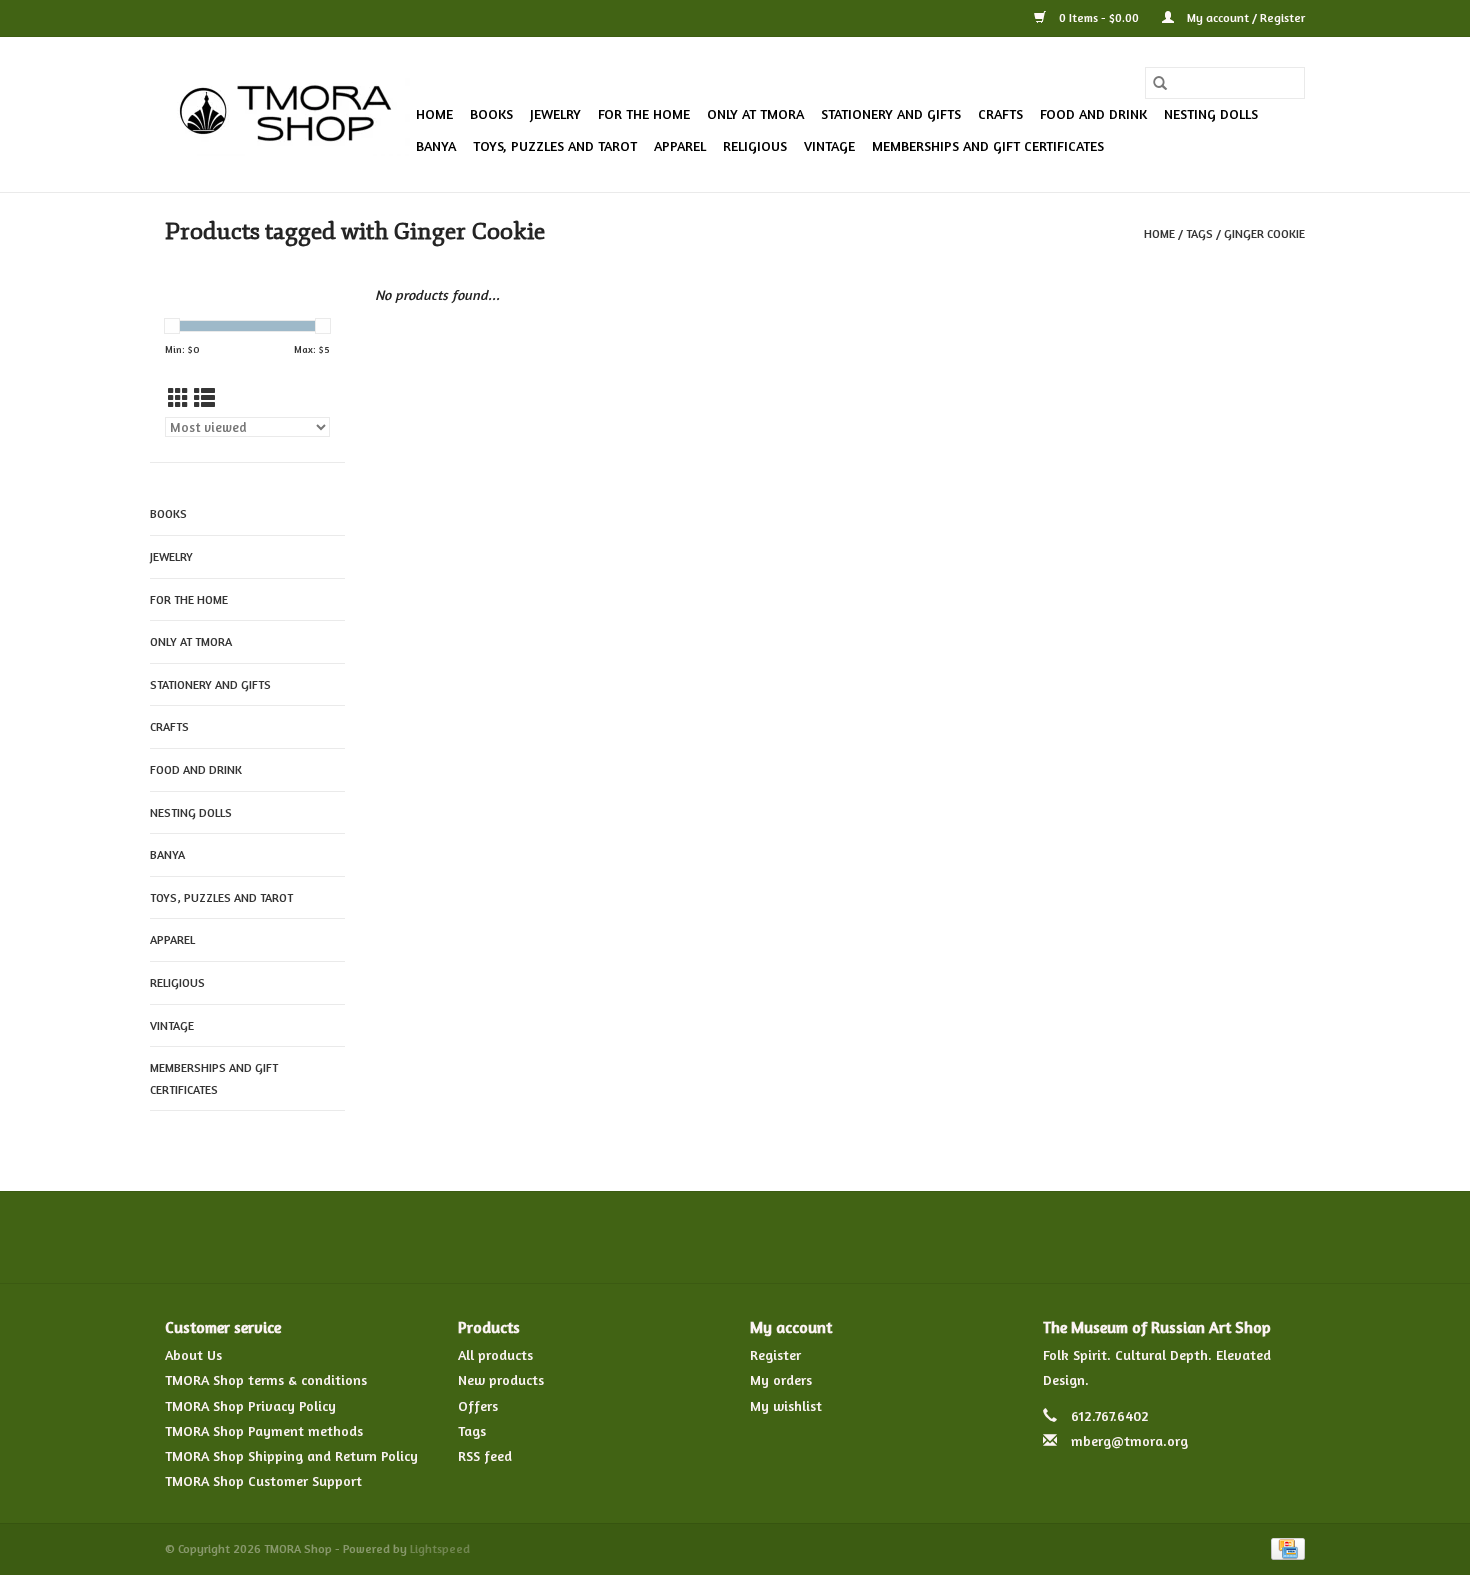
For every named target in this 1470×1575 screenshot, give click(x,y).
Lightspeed (440, 1548)
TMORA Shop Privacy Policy (250, 1405)
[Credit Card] (1284, 1547)
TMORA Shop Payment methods (264, 1430)
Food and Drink (1093, 113)
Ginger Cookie (1264, 233)
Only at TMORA (755, 113)
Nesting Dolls (1211, 113)
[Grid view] (178, 398)
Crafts (1000, 113)
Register (775, 1354)
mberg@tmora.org (1129, 1440)
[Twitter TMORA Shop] (663, 1237)
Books (491, 113)
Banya (436, 145)
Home (434, 113)
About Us (193, 1354)
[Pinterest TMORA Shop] (735, 1237)
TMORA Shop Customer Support (263, 1480)
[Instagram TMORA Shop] (843, 1237)
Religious (755, 145)
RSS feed (485, 1455)
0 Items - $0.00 (1099, 17)
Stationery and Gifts (891, 113)
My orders (781, 1379)
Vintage (829, 145)
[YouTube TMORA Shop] (771, 1237)
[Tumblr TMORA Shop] (807, 1237)
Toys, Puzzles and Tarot (555, 145)
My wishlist (786, 1405)
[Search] (1160, 83)
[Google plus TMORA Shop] (699, 1237)
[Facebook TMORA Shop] (627, 1237)
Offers (478, 1405)
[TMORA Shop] (287, 115)
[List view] (204, 398)
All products (495, 1354)
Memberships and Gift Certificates (988, 145)
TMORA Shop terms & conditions (266, 1379)
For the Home (644, 113)
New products (501, 1379)
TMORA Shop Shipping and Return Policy (291, 1455)
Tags (1199, 233)
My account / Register (1244, 17)
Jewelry (555, 113)
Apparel (680, 145)
